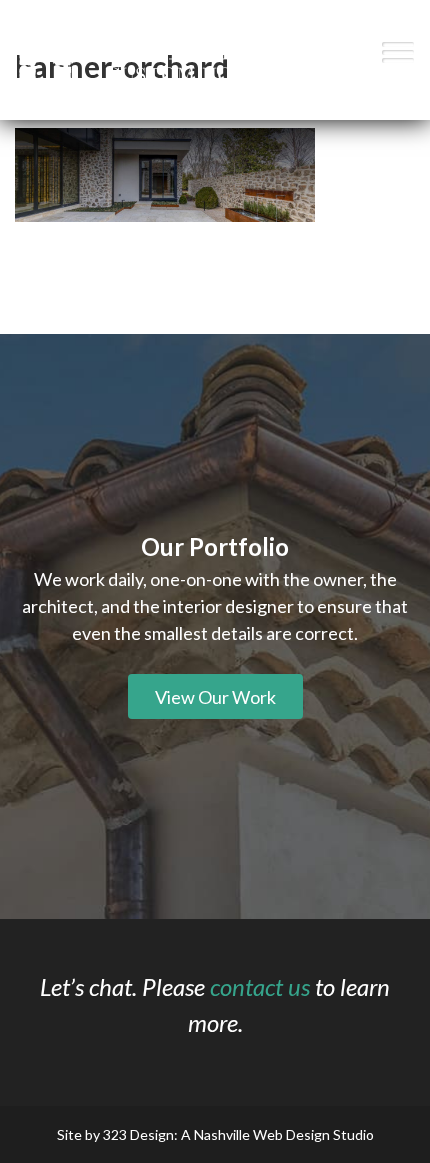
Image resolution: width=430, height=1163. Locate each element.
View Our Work (215, 697)
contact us (260, 986)
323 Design (138, 1134)
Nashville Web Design (262, 1134)
